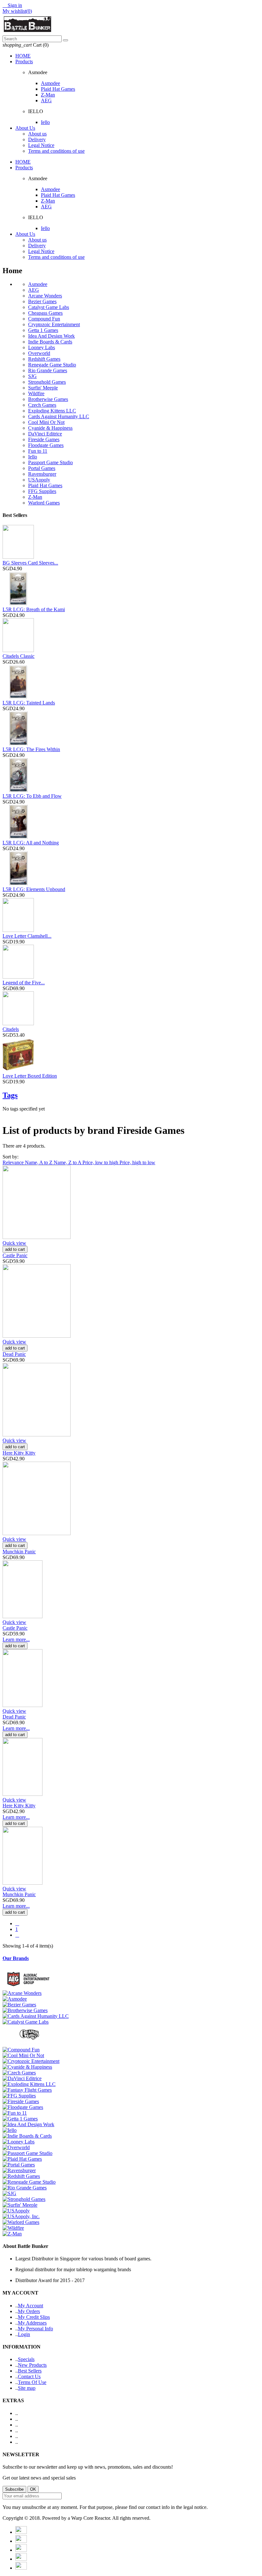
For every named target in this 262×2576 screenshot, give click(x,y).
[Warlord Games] (21, 2222)
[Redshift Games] (21, 2176)
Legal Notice (41, 145)
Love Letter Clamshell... (27, 936)
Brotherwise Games (48, 399)
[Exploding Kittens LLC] (29, 2084)
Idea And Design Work (51, 336)
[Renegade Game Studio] (29, 2182)
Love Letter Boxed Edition (30, 1076)
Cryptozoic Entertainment (54, 324)
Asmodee (50, 83)
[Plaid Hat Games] (22, 2159)
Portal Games (42, 468)
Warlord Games (44, 503)
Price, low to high (101, 1162)
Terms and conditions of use (56, 151)
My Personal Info (35, 2329)
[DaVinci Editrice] (22, 2078)
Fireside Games (44, 439)
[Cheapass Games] (30, 2044)
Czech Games (42, 405)
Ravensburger (42, 474)
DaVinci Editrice (45, 434)
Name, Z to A (68, 1162)
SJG (32, 376)
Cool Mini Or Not (46, 422)
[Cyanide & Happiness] (27, 2067)
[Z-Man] (12, 2234)
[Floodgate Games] (23, 2107)
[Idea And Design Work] (28, 2124)
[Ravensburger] (19, 2170)
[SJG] (9, 2193)
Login (24, 2334)
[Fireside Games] (21, 2101)
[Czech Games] (19, 2073)
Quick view (14, 1243)
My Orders (29, 2311)
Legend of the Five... (24, 983)
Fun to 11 (38, 451)
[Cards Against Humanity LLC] (36, 2016)
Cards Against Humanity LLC (59, 416)
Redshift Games (44, 359)
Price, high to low (137, 1162)
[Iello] (10, 2130)
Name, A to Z (39, 1162)
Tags (10, 1095)
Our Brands (16, 1958)
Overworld (39, 353)
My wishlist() (17, 11)
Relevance (14, 1162)
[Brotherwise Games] (25, 2010)
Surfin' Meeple (43, 388)
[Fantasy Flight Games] (27, 2090)
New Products (32, 2365)
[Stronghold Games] (24, 2199)
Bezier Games (42, 301)
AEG (46, 100)
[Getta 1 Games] (20, 2119)
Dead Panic (14, 1354)
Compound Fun (44, 319)
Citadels (11, 1029)
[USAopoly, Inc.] (21, 2216)
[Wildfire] (13, 2228)
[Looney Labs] (19, 2142)
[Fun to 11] (15, 2113)
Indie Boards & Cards (50, 342)
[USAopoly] (16, 2211)
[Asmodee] (15, 1999)
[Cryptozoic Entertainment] (31, 2061)
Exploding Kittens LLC (52, 411)
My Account (31, 2306)
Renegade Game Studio (52, 365)
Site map (27, 2388)
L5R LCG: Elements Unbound (34, 889)
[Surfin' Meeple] (20, 2205)
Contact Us (29, 2376)
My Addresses (32, 2323)
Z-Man (48, 95)
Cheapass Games (45, 313)
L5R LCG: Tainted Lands (29, 703)
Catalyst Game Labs (49, 307)
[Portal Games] (19, 2165)
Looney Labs (42, 347)
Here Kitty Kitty (19, 1453)
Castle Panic (15, 1255)
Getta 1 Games (43, 330)
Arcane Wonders (45, 296)
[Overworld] (16, 2147)
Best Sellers (30, 2371)
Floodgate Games (46, 445)
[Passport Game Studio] (27, 2153)
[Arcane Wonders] (22, 1993)
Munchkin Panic (19, 1552)
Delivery (37, 139)
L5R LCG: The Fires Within (31, 749)
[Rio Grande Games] (25, 2188)
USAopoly (39, 480)
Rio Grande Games (48, 370)
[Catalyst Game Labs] (26, 2022)
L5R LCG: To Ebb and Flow (32, 796)
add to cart (15, 1249)
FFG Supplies (42, 491)
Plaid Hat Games (58, 89)
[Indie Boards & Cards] (27, 2136)
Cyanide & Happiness (50, 428)
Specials (26, 2359)
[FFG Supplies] (19, 2096)
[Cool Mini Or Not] (23, 2055)
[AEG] (30, 1987)
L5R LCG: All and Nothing (31, 843)
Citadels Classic (19, 656)
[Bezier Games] (19, 2005)
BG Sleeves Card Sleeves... (30, 563)
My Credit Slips (34, 2317)
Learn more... (16, 1639)
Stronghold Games (47, 382)
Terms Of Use (32, 2382)
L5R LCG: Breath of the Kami (34, 609)
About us (37, 134)
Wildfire (36, 393)
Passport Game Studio (50, 462)
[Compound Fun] (21, 2050)
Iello (45, 122)
